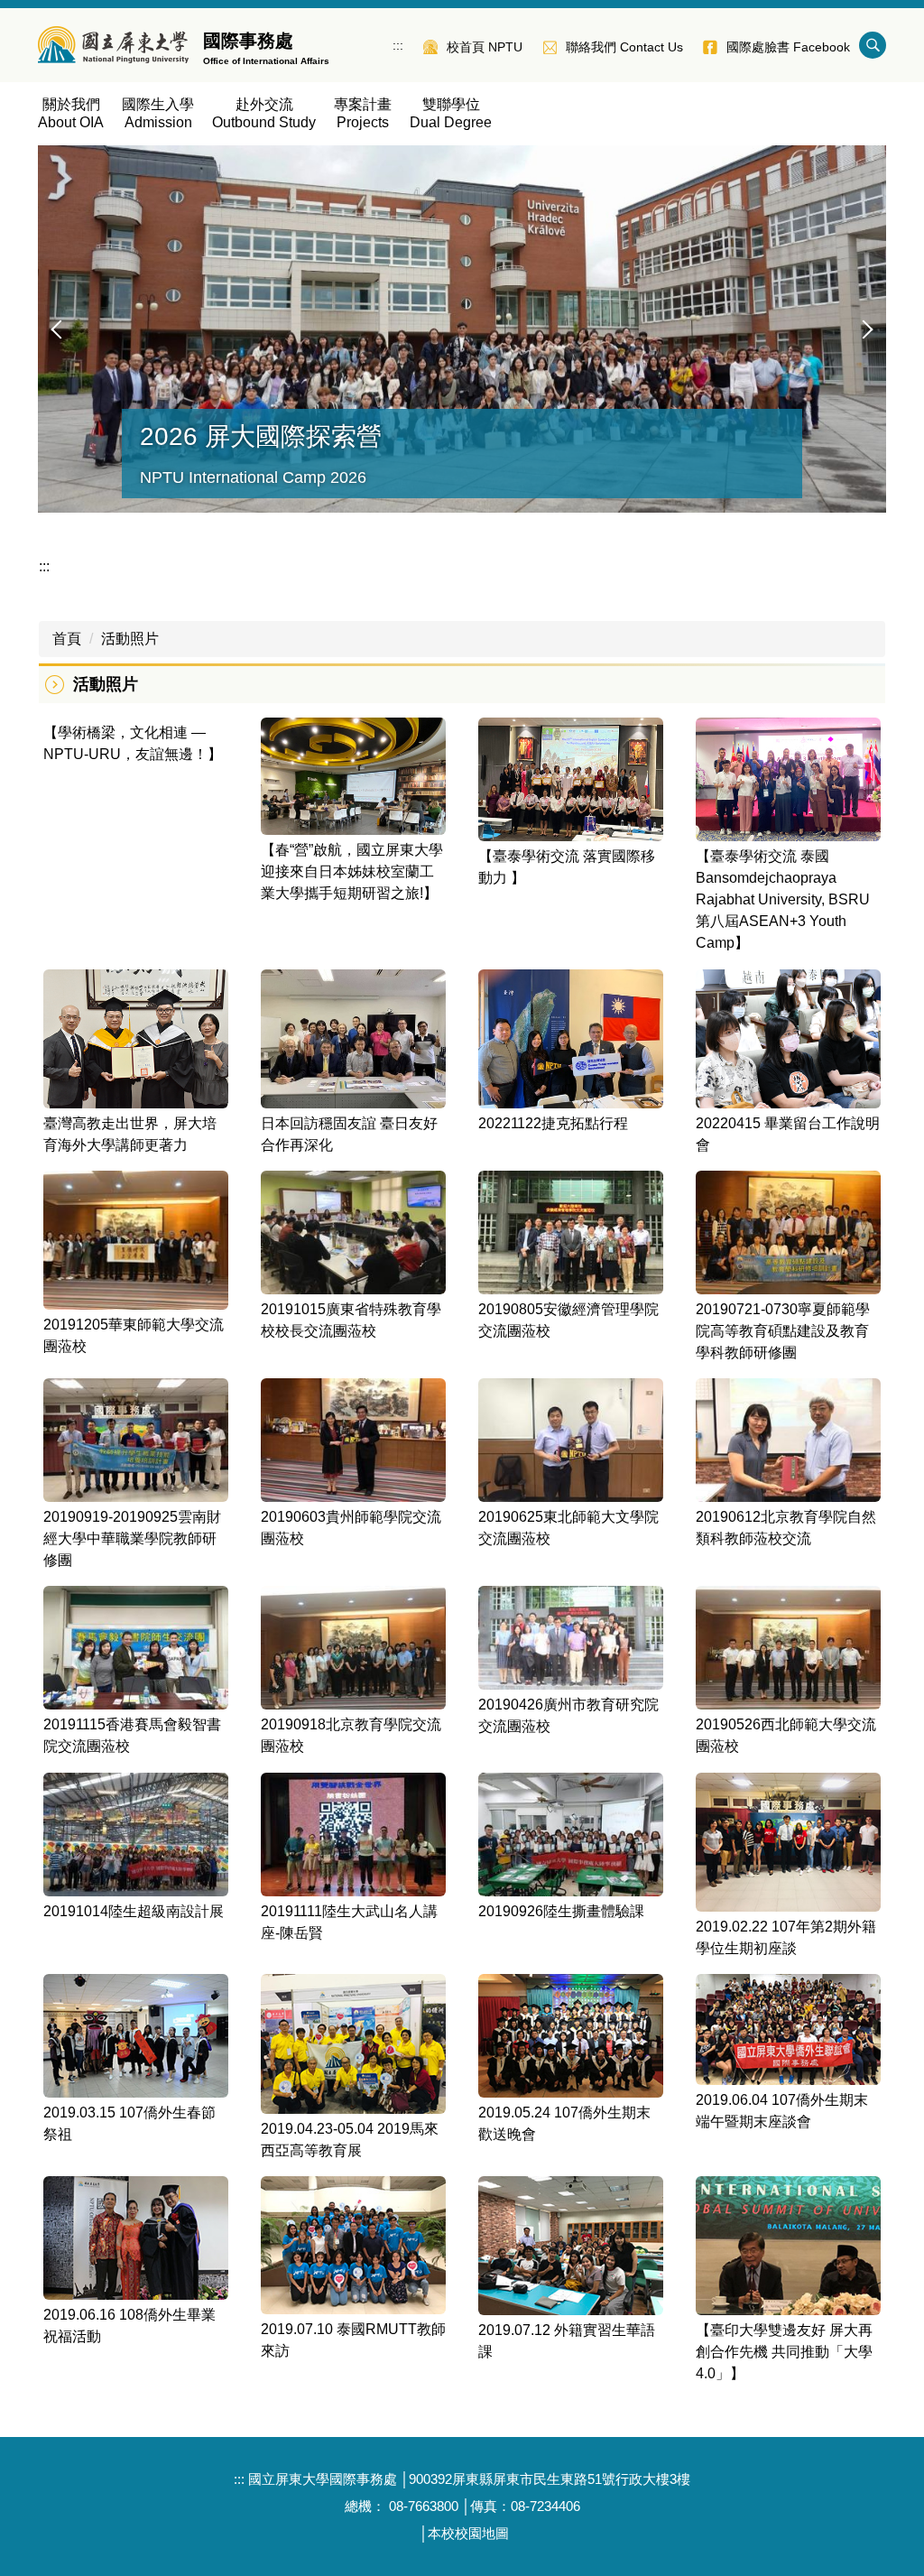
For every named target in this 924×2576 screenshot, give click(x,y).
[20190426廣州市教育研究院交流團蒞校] (571, 1638)
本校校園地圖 (468, 2533)
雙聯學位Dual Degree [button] (451, 113)
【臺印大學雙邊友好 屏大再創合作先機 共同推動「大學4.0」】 (784, 2352)
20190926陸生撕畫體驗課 (561, 1911)
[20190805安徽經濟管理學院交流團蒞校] (571, 1232)
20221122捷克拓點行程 (553, 1123)
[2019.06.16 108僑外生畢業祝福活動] (136, 2238)
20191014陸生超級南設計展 (134, 1911)
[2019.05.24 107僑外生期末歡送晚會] (571, 2036)
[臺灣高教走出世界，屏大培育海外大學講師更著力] (136, 1039)
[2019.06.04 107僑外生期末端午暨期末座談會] (788, 2029)
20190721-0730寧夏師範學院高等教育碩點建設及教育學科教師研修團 (783, 1331)
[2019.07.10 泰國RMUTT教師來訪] (353, 2246)
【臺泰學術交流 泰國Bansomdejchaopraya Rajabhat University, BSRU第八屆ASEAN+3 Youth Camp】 (783, 899)
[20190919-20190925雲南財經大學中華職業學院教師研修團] (136, 1440)
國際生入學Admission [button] (158, 113)
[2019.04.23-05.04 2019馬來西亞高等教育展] (353, 2043)
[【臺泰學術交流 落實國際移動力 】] (571, 779)
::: (398, 45)
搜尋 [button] (873, 45)
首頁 (67, 639)
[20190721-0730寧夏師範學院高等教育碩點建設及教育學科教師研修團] (788, 1232)
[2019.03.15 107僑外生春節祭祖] (136, 2035)
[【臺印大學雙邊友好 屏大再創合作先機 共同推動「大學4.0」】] (788, 2246)
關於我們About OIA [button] (71, 113)
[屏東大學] (113, 45)
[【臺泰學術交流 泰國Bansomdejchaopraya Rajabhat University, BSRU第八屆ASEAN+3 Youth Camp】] (788, 779)
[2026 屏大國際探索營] (462, 329)
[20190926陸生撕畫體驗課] (571, 1835)
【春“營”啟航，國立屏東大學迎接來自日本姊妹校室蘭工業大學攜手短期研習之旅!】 (352, 871)
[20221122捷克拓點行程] (571, 1039)
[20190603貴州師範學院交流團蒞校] (353, 1440)
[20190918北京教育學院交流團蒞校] (353, 1648)
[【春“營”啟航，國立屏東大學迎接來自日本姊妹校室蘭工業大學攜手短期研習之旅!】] (353, 776)
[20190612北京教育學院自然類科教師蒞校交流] (788, 1440)
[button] (60, 329)
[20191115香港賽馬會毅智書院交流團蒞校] (136, 1648)
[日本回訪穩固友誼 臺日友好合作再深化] (353, 1039)
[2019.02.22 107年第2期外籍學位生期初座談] (788, 1842)
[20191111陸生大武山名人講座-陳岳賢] (353, 1835)
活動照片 (130, 639)
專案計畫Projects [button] (363, 113)
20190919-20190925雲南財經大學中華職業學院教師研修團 (132, 1538)
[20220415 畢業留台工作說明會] (788, 1039)
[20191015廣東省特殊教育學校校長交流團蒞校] (353, 1232)
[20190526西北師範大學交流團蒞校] (788, 1648)
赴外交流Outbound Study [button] (264, 113)
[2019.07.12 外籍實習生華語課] (571, 2246)
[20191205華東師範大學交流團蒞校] (136, 1240)
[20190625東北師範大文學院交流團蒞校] (571, 1440)
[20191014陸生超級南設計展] (136, 1835)
